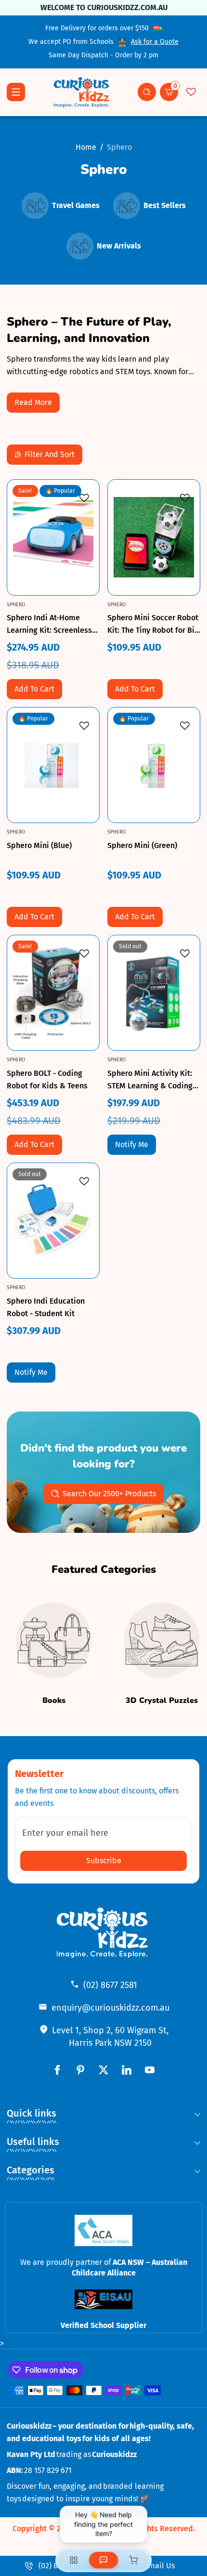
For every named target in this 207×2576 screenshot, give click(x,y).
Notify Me (132, 1144)
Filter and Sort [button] (50, 454)
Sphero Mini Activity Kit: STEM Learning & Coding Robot (150, 1080)
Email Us (159, 2566)
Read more (33, 402)
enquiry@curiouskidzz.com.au (110, 2008)
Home (86, 147)
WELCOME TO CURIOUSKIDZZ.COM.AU (103, 7)
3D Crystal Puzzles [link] (162, 1700)
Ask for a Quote (155, 42)
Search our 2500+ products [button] (109, 1494)
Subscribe (104, 1861)
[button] (147, 92)
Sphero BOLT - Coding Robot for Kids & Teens (47, 1079)
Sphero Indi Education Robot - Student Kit (46, 1307)
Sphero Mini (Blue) (39, 845)
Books (54, 1700)
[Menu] (16, 92)
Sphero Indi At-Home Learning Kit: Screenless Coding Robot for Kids (49, 625)
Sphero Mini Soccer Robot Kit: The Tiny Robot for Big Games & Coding (153, 625)
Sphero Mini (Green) (142, 845)
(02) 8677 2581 (110, 1985)
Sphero (119, 147)
